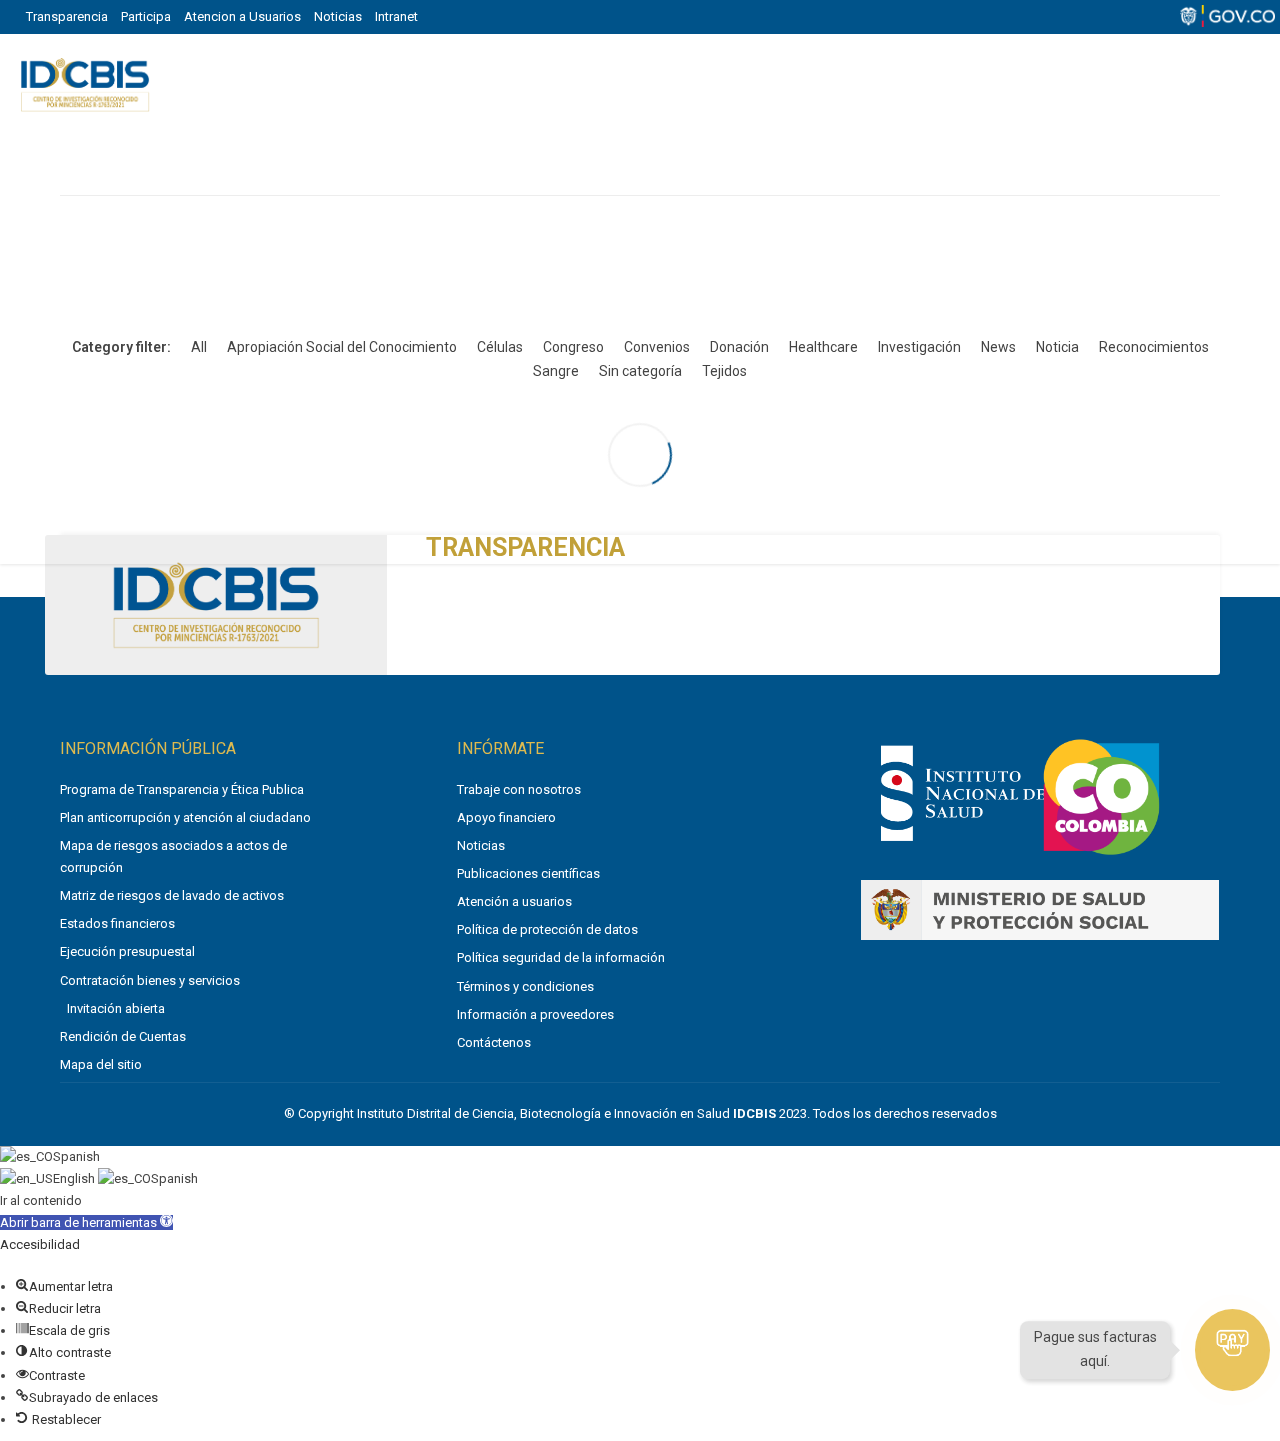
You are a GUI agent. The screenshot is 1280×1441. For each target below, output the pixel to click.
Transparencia (67, 16)
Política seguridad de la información (561, 957)
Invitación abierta (116, 1008)
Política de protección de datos (547, 929)
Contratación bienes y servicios (150, 980)
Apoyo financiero (506, 817)
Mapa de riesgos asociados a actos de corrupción (173, 856)
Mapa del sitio (101, 1064)
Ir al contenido (41, 1200)
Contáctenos (494, 1042)
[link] (962, 844)
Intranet (396, 16)
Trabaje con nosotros (519, 789)
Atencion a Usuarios (242, 16)
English (75, 1178)
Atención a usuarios (514, 901)
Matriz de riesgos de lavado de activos (172, 895)
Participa (146, 16)
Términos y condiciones (525, 986)
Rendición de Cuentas (123, 1036)
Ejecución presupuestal (127, 951)
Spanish (76, 1156)
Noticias (338, 16)
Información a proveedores (535, 1014)
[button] (86, 1222)
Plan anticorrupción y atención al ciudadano (185, 817)
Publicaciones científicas (528, 873)
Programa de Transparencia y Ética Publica (182, 789)
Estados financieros (117, 923)
